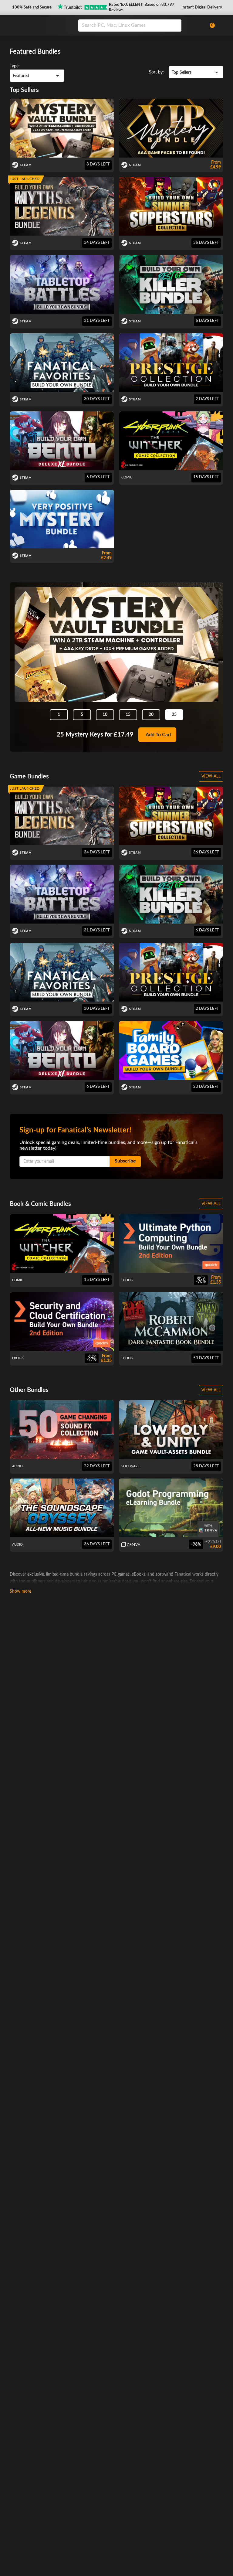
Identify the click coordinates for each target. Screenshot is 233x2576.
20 (151, 715)
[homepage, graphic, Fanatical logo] (40, 25)
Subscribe (125, 1161)
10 (105, 715)
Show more (20, 1591)
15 (128, 715)
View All (211, 776)
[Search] (175, 26)
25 (174, 715)
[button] (31, 8)
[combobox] (140, 26)
